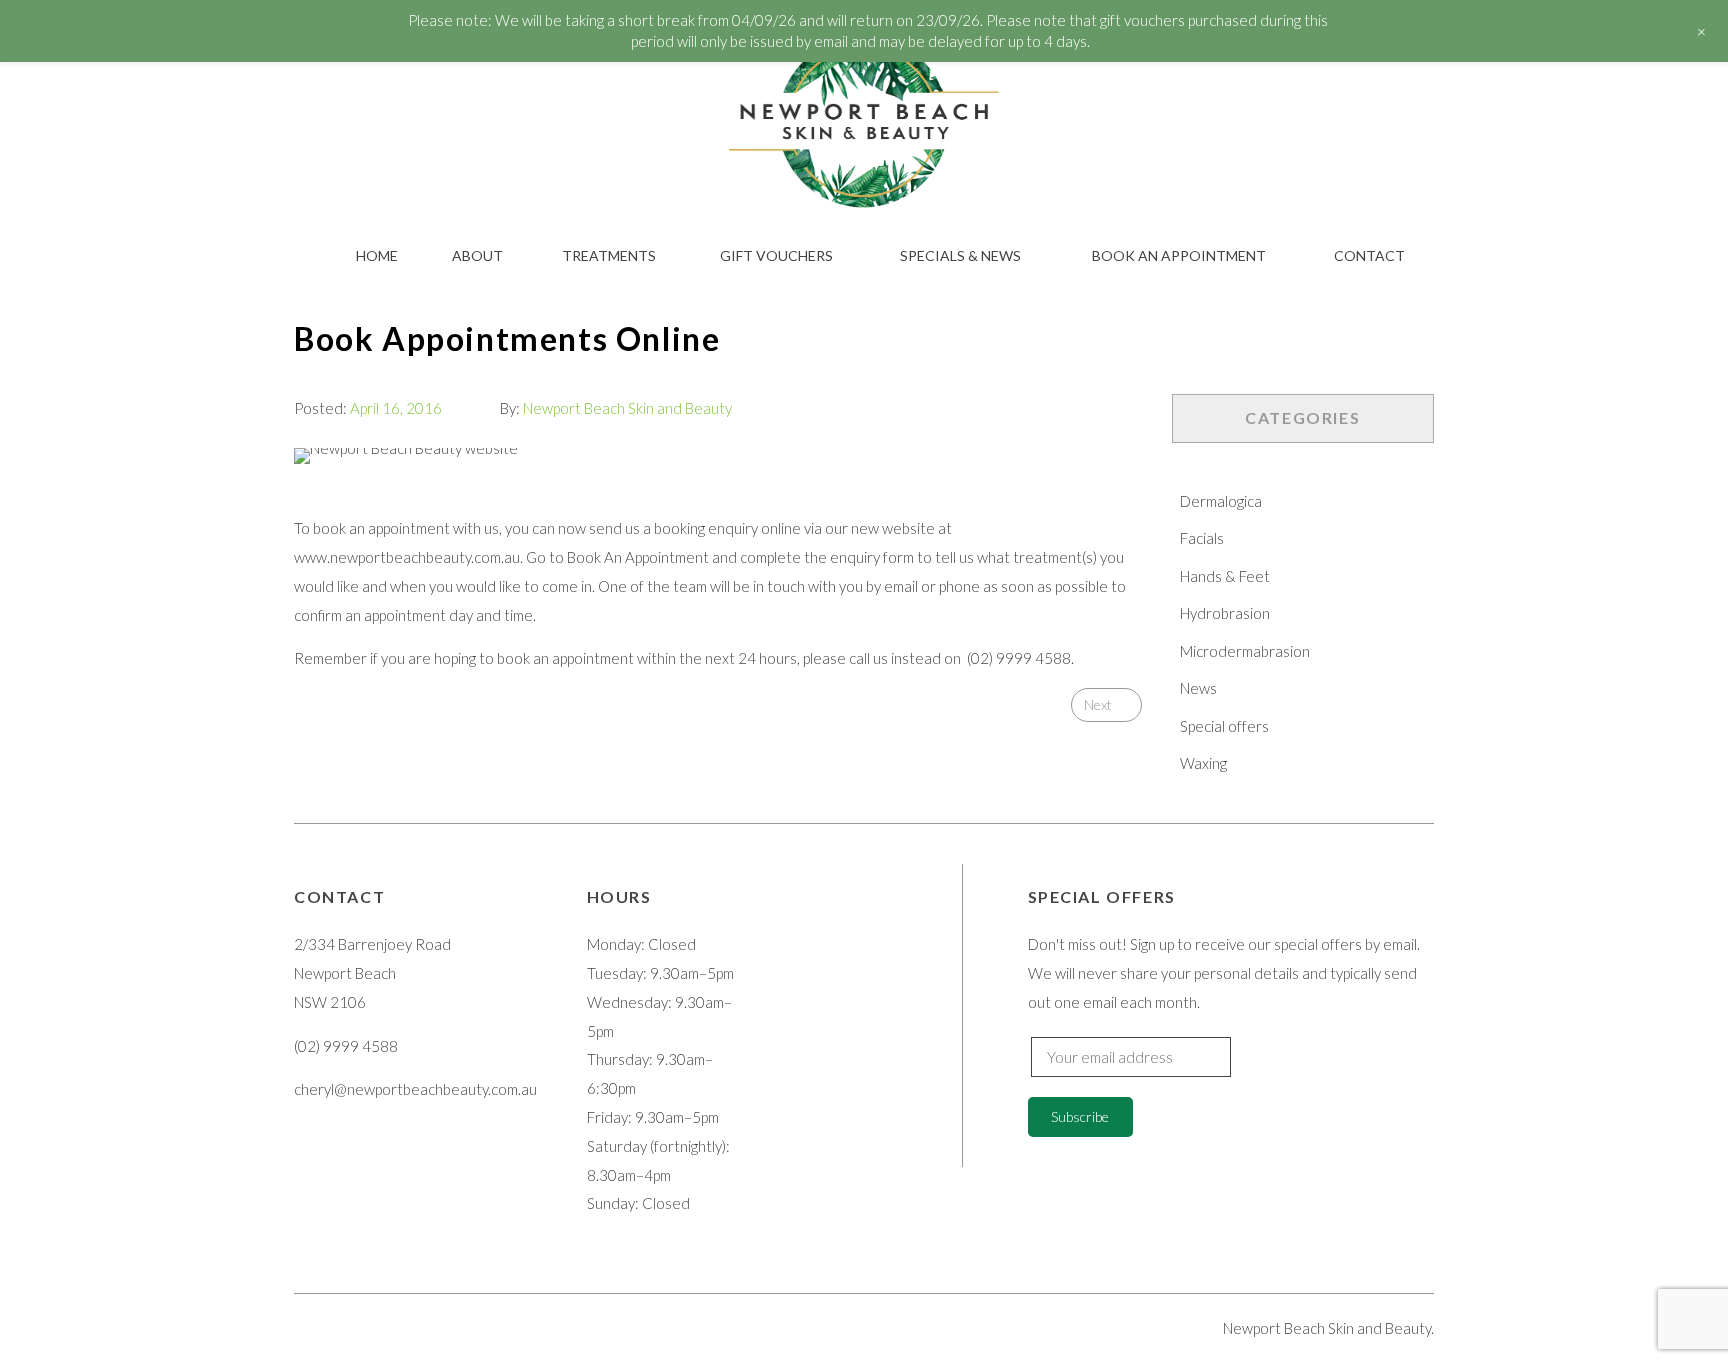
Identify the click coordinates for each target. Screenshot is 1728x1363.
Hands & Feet (1225, 576)
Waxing (1203, 763)
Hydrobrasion (1225, 613)
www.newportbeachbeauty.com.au (407, 557)
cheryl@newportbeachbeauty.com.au (415, 1089)
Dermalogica (1221, 501)
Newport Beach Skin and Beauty (627, 408)
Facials (1202, 538)
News (1198, 688)
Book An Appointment (638, 557)
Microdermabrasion (1245, 651)
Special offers (1224, 726)
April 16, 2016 (396, 408)
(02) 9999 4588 (1019, 658)
